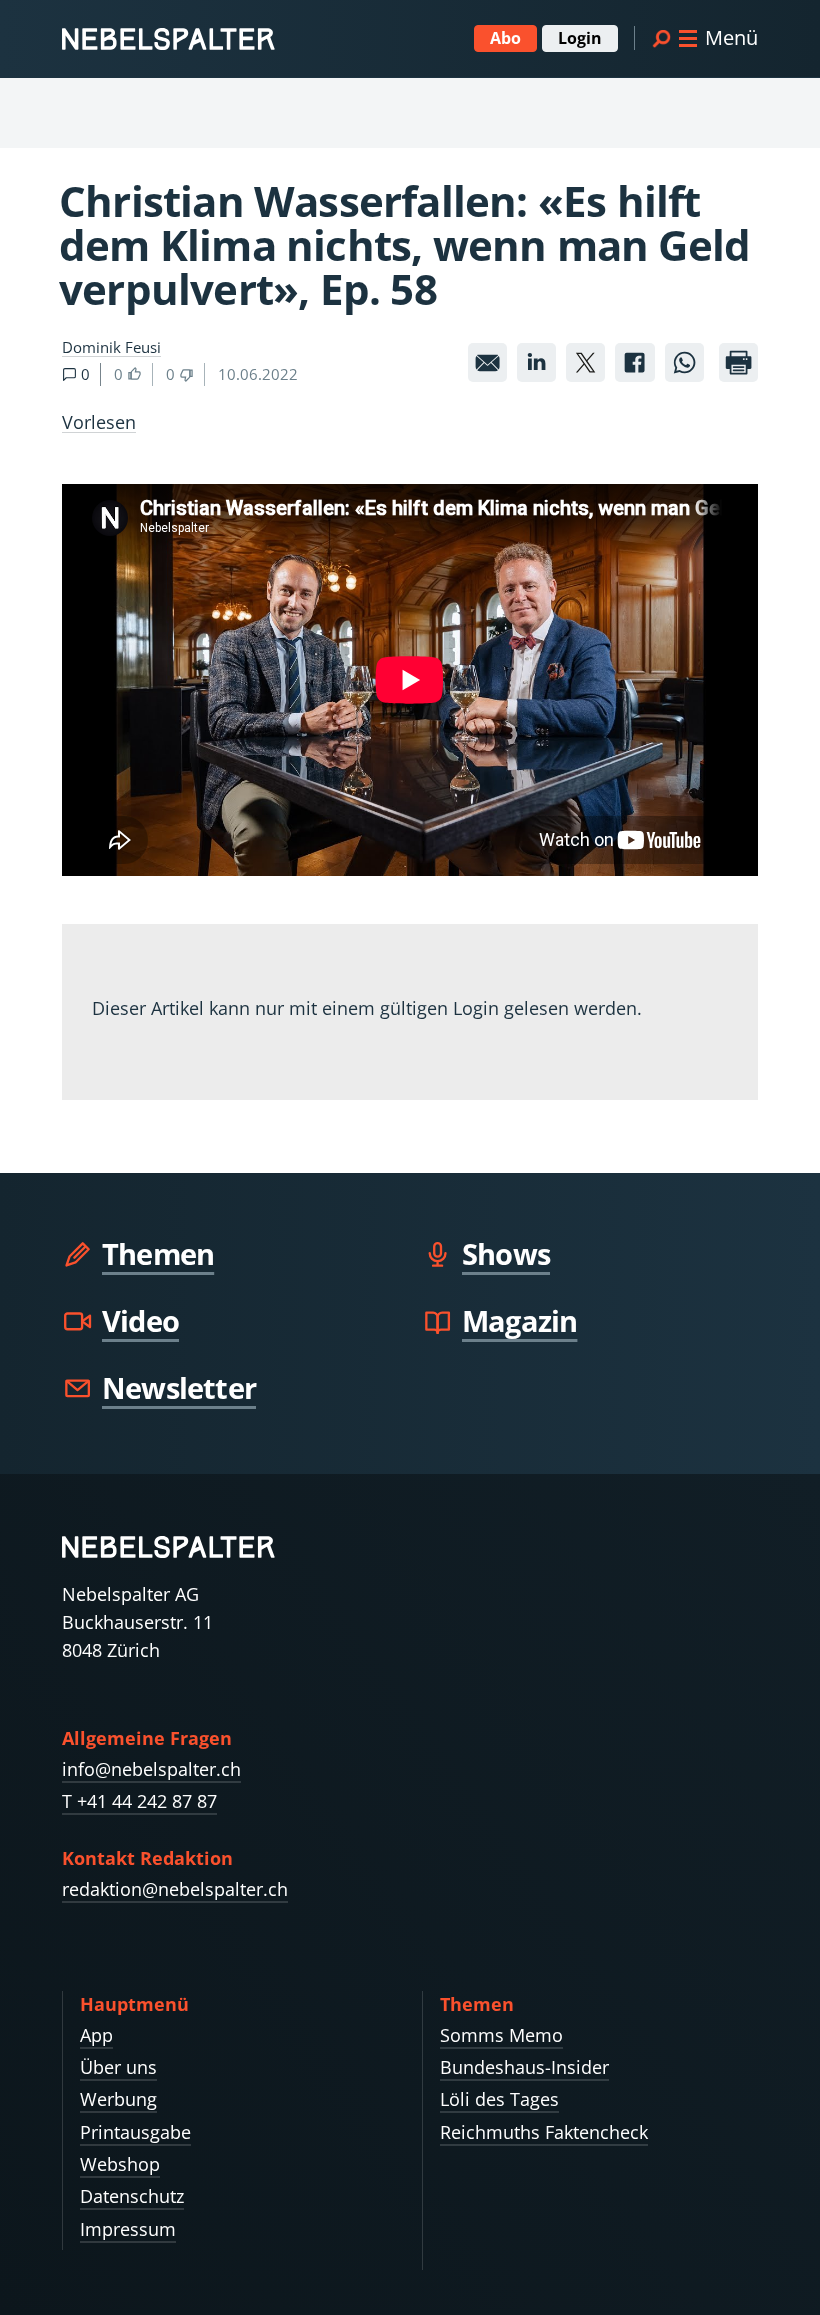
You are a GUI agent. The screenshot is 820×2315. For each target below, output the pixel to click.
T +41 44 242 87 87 (139, 1801)
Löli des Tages (499, 2099)
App (96, 2035)
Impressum (128, 2229)
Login (580, 38)
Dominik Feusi (111, 347)
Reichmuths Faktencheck (544, 2132)
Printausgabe (135, 2132)
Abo (505, 38)
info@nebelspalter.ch (151, 1769)
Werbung (118, 2099)
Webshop (120, 2164)
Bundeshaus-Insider (524, 2067)
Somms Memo (501, 2035)
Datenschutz (132, 2196)
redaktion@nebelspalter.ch (175, 1889)
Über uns (118, 2067)
